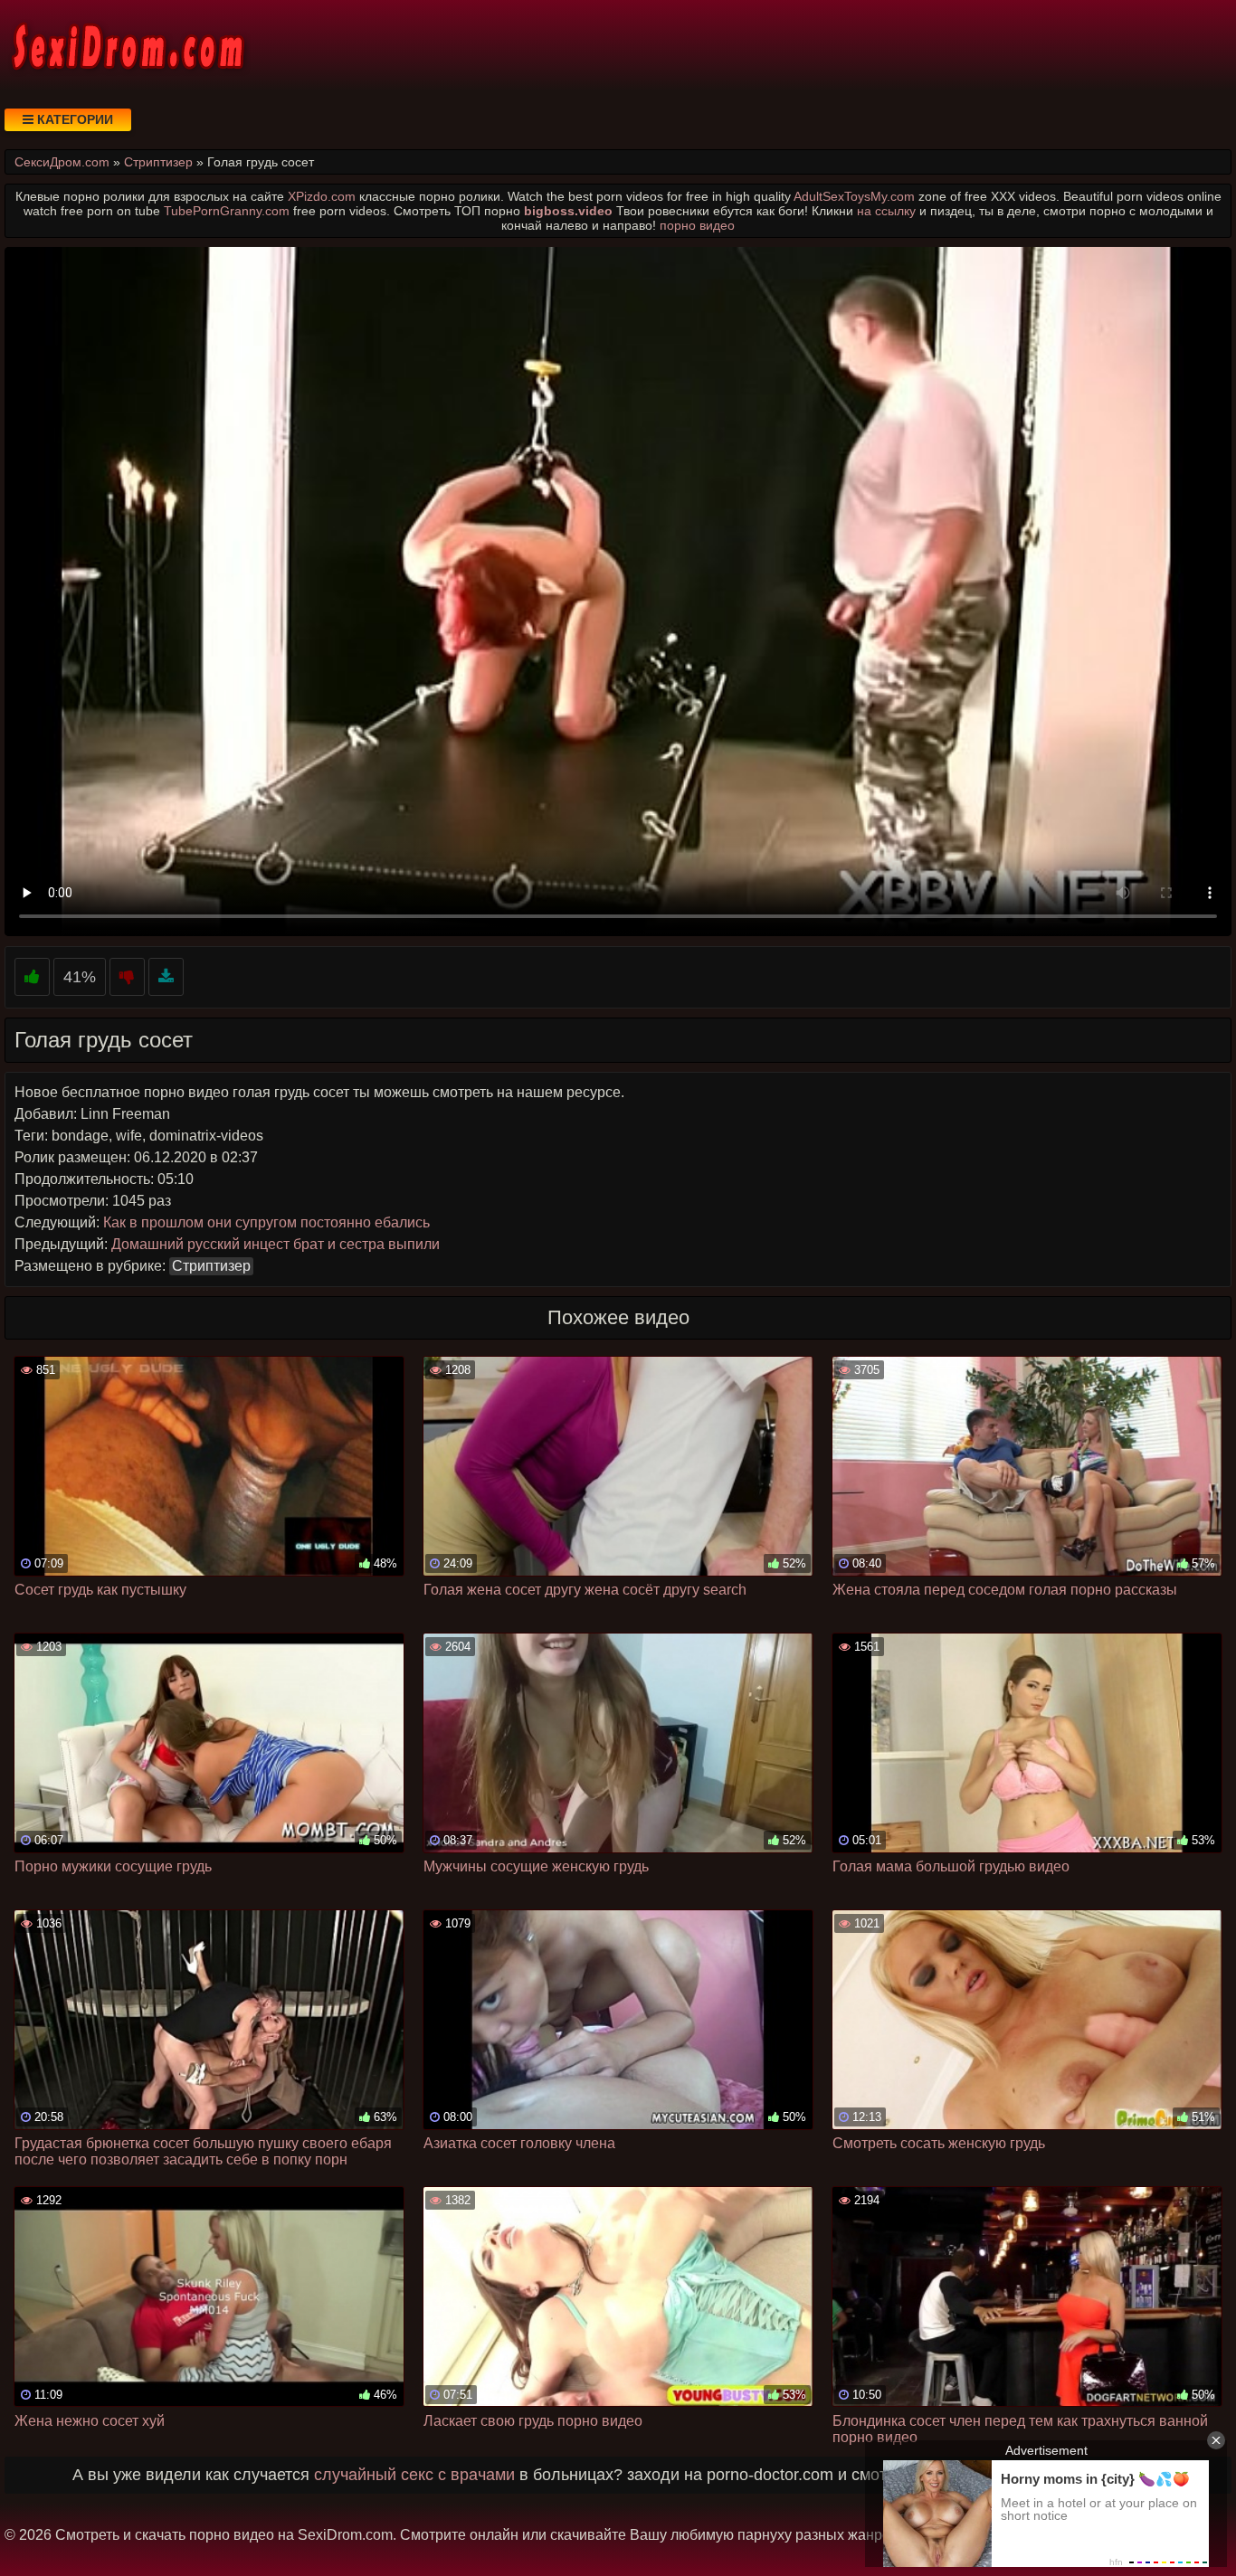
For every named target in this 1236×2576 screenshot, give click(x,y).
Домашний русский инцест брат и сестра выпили (276, 1244)
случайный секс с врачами (414, 2475)
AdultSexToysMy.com (854, 196)
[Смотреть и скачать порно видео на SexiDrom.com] (127, 45)
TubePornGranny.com (227, 211)
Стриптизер (211, 1266)
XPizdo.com (322, 196)
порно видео (697, 225)
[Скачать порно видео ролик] (166, 977)
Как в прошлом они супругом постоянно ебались (266, 1222)
